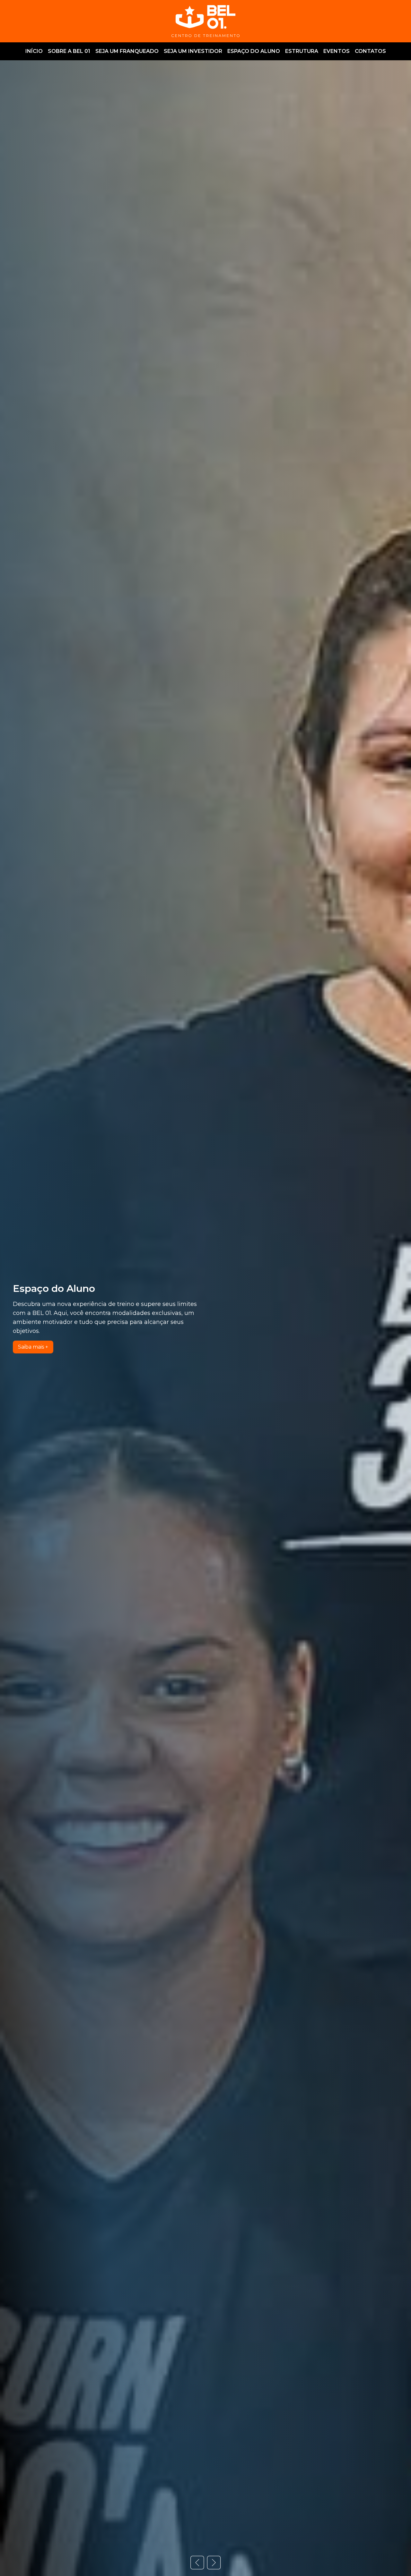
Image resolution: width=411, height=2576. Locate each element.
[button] (197, 2563)
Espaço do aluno (254, 51)
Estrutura (302, 51)
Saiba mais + (33, 1347)
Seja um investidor (193, 51)
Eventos (337, 51)
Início (34, 51)
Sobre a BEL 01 (69, 51)
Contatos (370, 51)
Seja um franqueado (127, 51)
